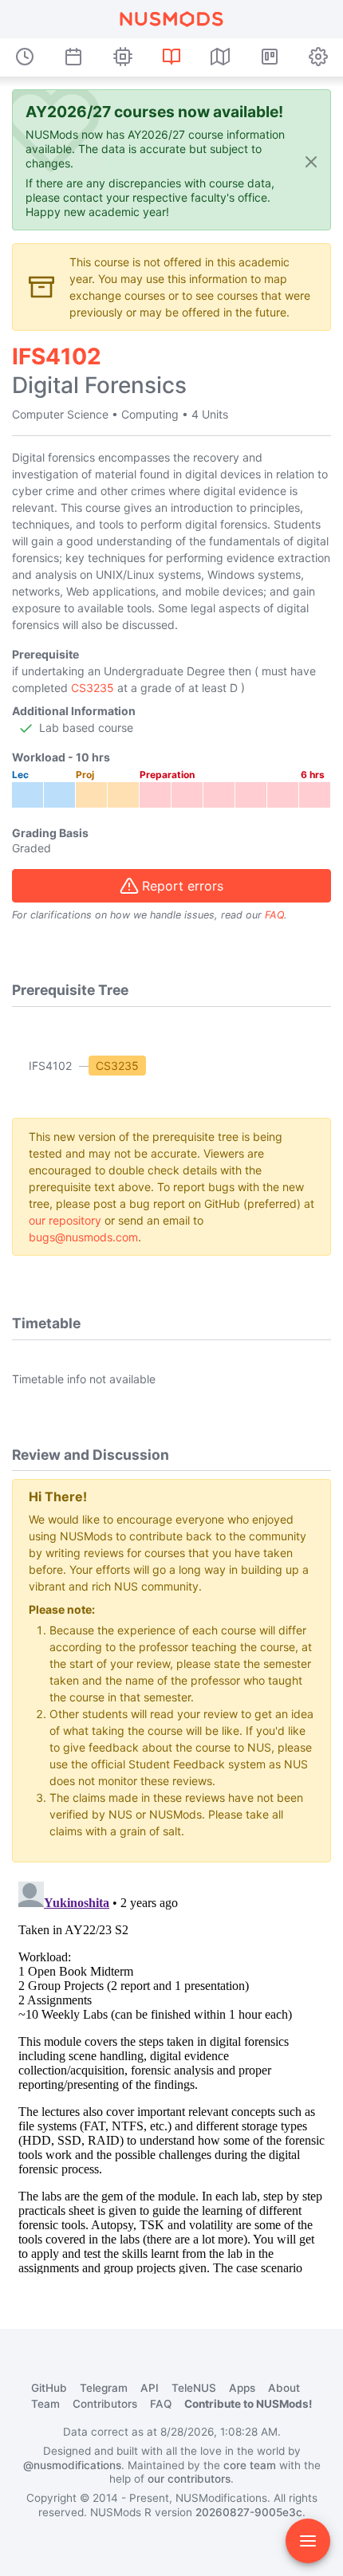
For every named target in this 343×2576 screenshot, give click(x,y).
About (284, 2388)
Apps (242, 2388)
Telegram (104, 2388)
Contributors (105, 2404)
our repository (65, 1220)
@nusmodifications (72, 2465)
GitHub (49, 2388)
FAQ (274, 915)
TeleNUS (194, 2388)
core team (250, 2465)
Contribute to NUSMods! (248, 2404)
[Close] (311, 161)
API (150, 2388)
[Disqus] (171, 2075)
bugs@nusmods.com (83, 1237)
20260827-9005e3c (249, 2512)
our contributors (189, 2479)
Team (45, 2404)
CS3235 (93, 688)
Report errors (183, 886)
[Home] (171, 19)
